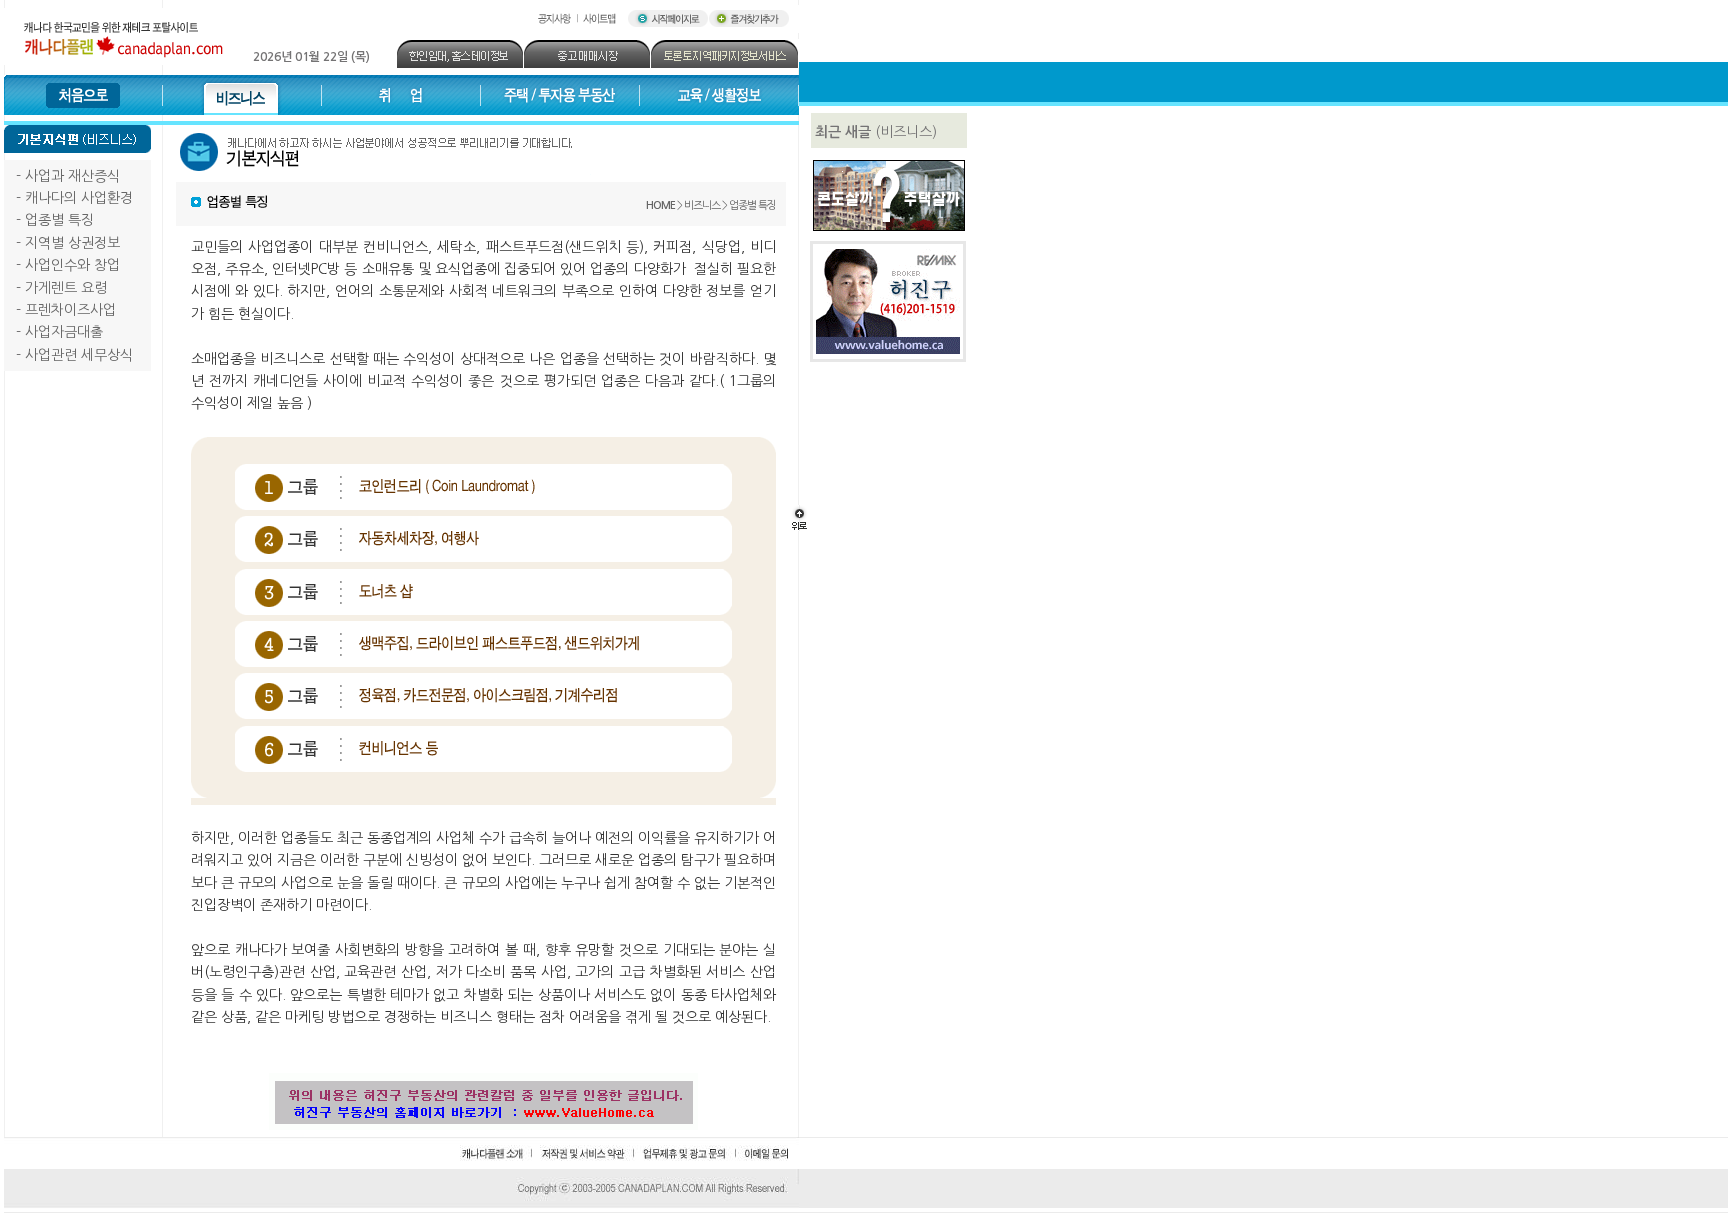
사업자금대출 (64, 332)
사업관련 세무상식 (79, 355)
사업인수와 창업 (72, 265)
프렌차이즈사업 (70, 310)
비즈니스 (702, 205)
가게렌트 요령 (66, 288)
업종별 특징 (59, 220)
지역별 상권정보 (72, 243)
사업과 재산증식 (72, 176)
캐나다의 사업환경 (79, 198)
